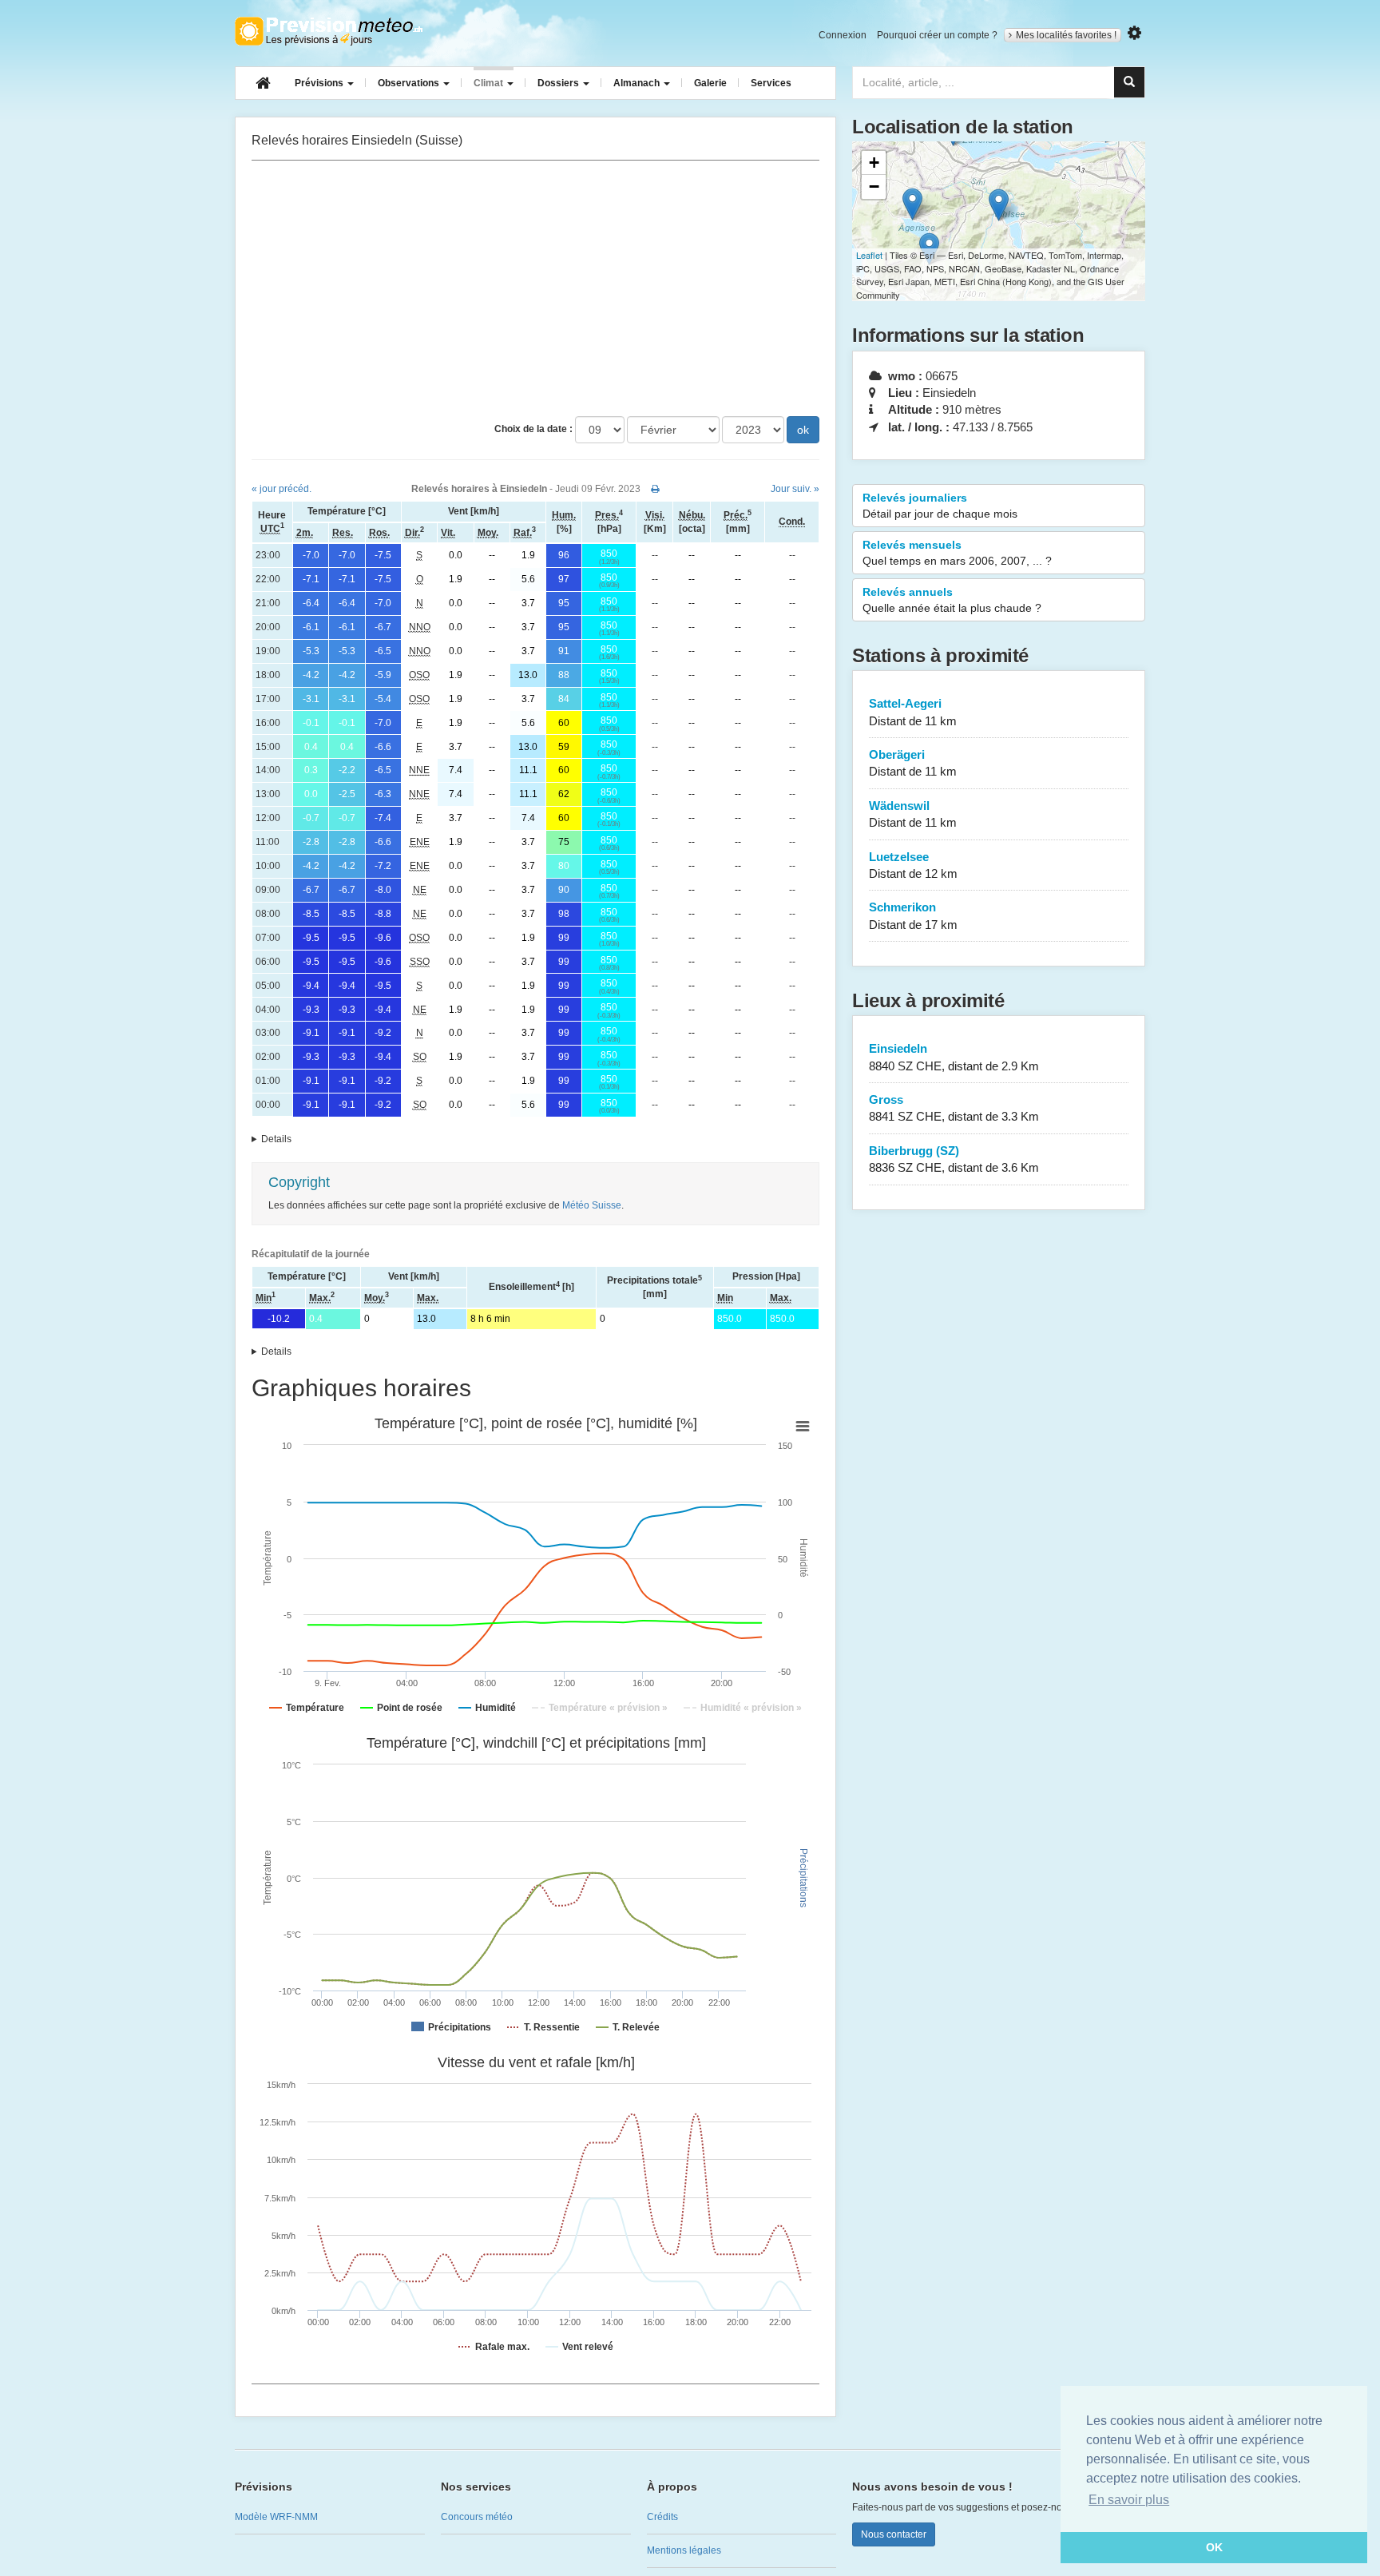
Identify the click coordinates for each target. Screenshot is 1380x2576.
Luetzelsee (913, 865)
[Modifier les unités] (1134, 33)
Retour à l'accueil (329, 31)
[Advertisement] (535, 288)
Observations (410, 83)
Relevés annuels (952, 600)
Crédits (662, 2517)
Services (771, 83)
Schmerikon (913, 915)
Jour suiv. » (795, 489)
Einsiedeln (954, 1057)
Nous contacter (894, 2534)
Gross (954, 1108)
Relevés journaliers (940, 506)
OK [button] (1214, 2547)
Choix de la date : (533, 429)
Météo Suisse (592, 1205)
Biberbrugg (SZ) (954, 1159)
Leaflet (869, 255)
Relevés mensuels (957, 553)
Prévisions (320, 83)
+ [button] (874, 163)
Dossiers (559, 83)
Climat (490, 83)
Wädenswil (913, 814)
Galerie (710, 83)
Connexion (843, 35)
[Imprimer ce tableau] (655, 489)
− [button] (874, 187)
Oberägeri (913, 763)
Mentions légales (684, 2550)
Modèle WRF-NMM (276, 2517)
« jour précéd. (282, 489)
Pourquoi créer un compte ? (937, 35)
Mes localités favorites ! (1066, 35)
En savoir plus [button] (1129, 2500)
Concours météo (477, 2517)
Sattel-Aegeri (913, 712)
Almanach (638, 83)
